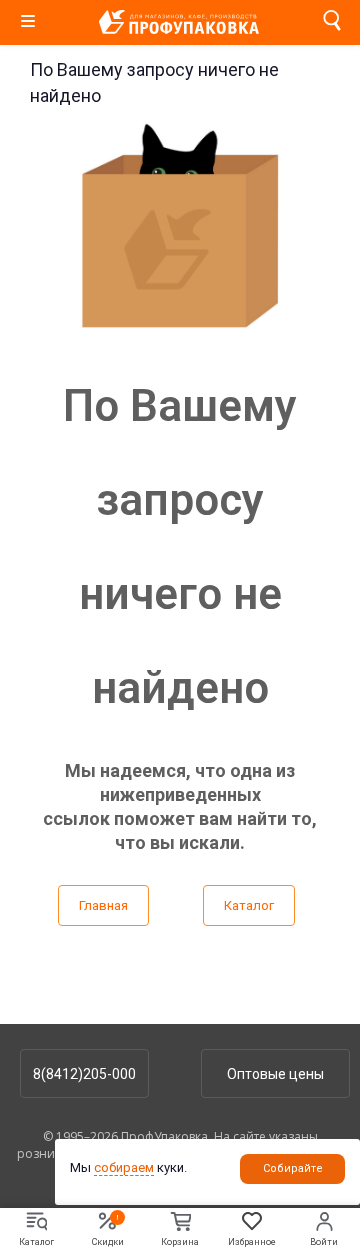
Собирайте (293, 1168)
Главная (103, 905)
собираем (124, 1167)
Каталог (249, 905)
